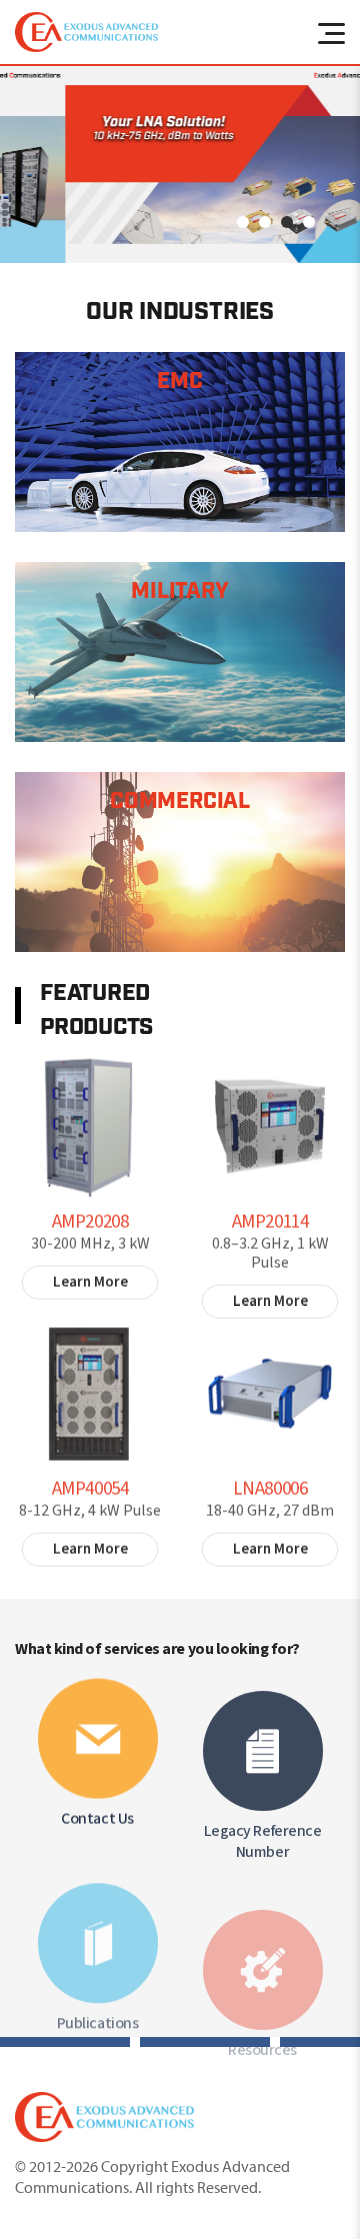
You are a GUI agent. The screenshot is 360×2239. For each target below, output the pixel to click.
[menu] (330, 32)
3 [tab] (287, 222)
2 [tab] (265, 222)
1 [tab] (243, 222)
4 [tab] (309, 222)
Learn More (90, 1274)
